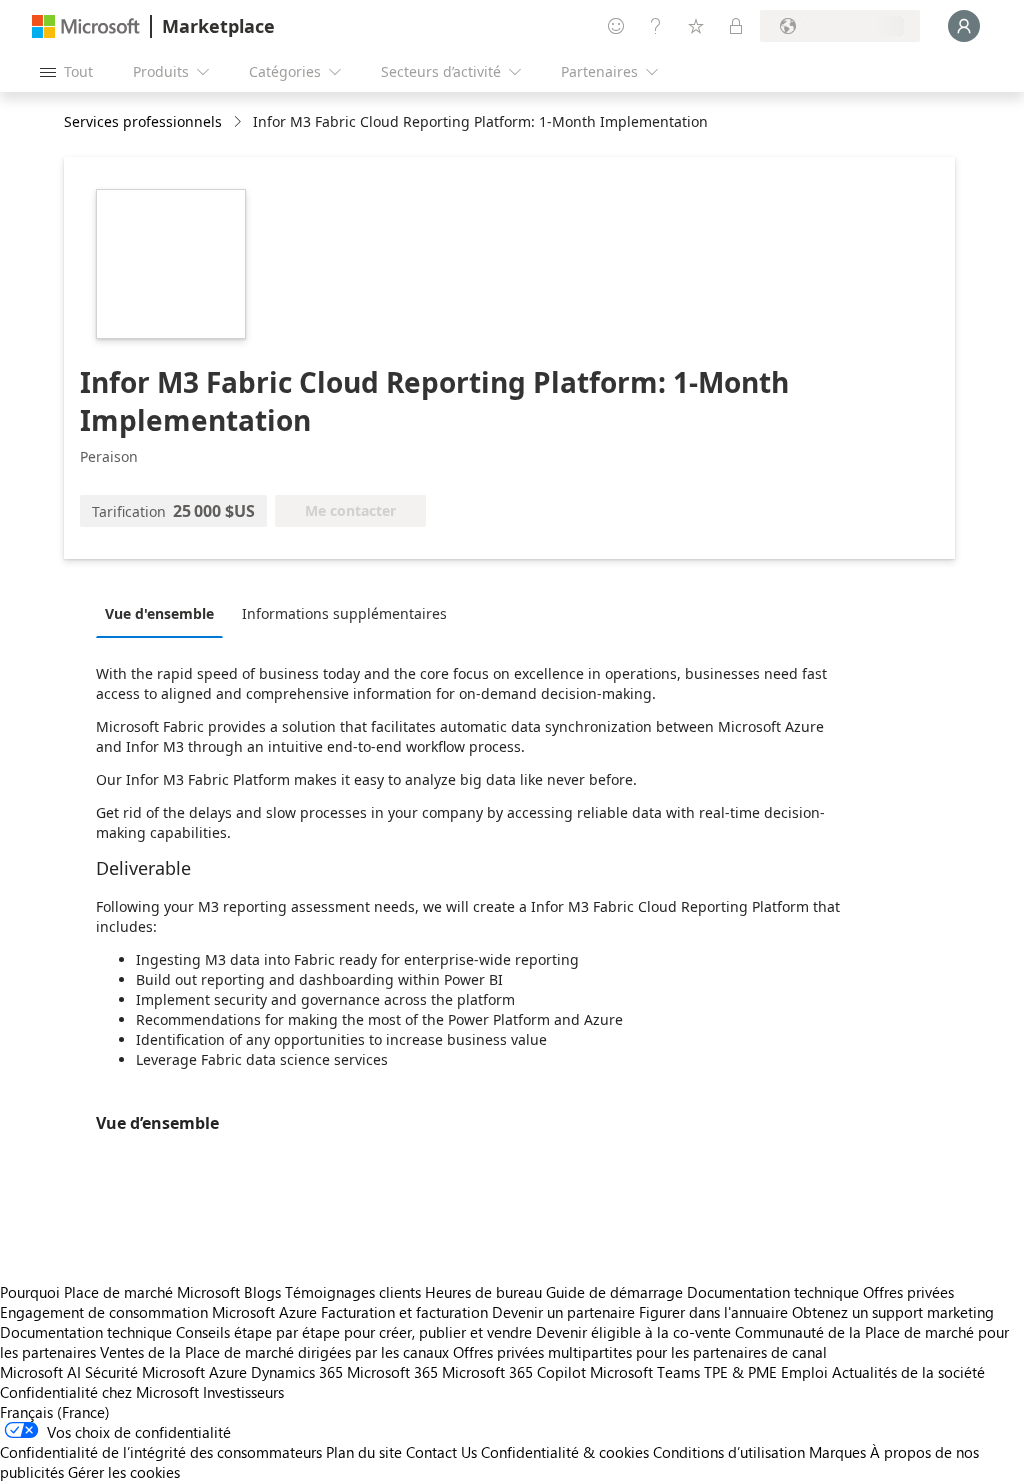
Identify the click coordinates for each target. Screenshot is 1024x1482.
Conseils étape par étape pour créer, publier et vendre (354, 1332)
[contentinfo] (239, 122)
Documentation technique (773, 1292)
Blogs (262, 1292)
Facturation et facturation (404, 1312)
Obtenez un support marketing (893, 1312)
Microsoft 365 (392, 1372)
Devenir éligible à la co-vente (633, 1332)
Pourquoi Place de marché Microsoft (120, 1292)
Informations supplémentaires (344, 613)
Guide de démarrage (614, 1292)
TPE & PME (740, 1372)
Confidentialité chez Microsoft (99, 1392)
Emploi (804, 1372)
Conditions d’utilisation (729, 1452)
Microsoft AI (40, 1372)
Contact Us (441, 1452)
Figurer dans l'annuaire (713, 1312)
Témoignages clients (353, 1292)
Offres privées (908, 1292)
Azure (228, 1372)
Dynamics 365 (297, 1372)
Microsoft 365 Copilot (514, 1372)
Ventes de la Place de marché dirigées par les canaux (274, 1352)
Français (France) (55, 1412)
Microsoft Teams (645, 1372)
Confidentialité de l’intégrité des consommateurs (161, 1452)
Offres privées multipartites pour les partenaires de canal (640, 1352)
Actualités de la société (908, 1372)
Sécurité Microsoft (145, 1372)
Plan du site (364, 1452)
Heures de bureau (483, 1292)
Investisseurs (243, 1392)
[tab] (164, 613)
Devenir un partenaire (563, 1312)
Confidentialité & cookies (565, 1452)
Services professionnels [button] (143, 121)
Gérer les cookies (124, 1472)
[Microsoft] (86, 26)
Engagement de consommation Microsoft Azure (160, 1312)
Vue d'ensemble (159, 613)
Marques (837, 1452)
